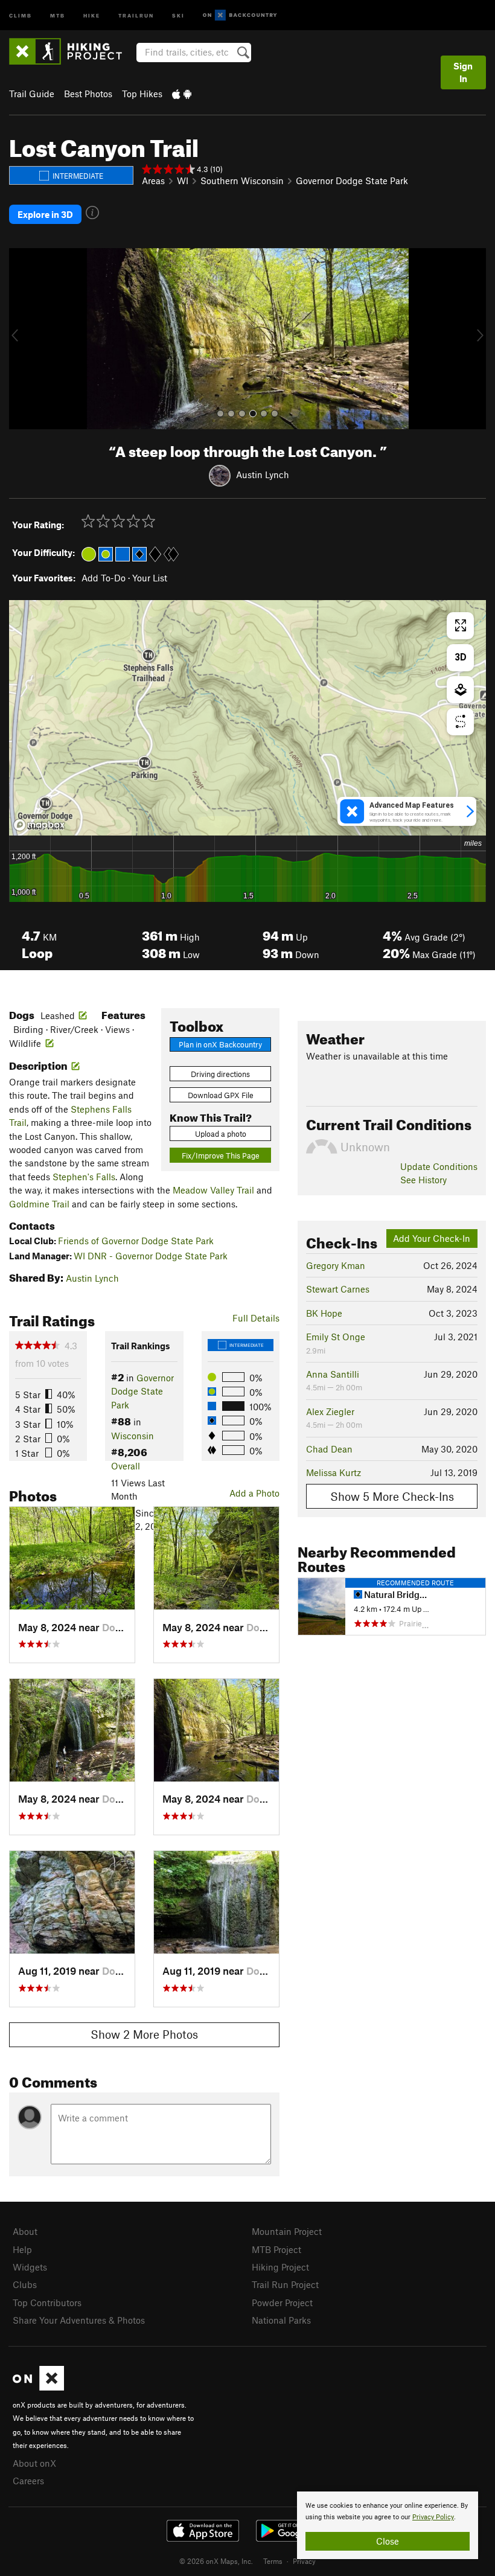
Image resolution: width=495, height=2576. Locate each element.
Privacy (304, 2561)
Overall (126, 1466)
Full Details (256, 1318)
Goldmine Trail (39, 1204)
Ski (178, 15)
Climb (21, 15)
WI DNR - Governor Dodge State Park (151, 1256)
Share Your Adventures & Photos (79, 2320)
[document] (388, 2525)
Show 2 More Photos (144, 2034)
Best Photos (88, 94)
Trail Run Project (285, 2284)
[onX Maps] (38, 2387)
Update (439, 1166)
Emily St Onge (336, 1337)
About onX (34, 2463)
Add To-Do (104, 578)
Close (388, 2541)
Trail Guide (32, 94)
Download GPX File (221, 1095)
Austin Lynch (263, 475)
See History (423, 1180)
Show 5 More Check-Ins (392, 1496)
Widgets (30, 2267)
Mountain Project (287, 2231)
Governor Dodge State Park (352, 181)
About (25, 2231)
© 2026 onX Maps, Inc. (216, 2561)
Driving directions (220, 1074)
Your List (150, 578)
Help (22, 2249)
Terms (273, 2561)
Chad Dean (329, 1449)
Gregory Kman (336, 1265)
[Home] (72, 51)
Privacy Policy (433, 2517)
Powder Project (282, 2303)
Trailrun (136, 15)
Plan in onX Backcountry (220, 1044)
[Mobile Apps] (182, 94)
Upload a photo (221, 1134)
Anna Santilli (333, 1374)
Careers (28, 2481)
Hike (92, 15)
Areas (153, 181)
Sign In (463, 72)
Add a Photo (254, 1493)
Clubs (25, 2284)
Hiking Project (280, 2267)
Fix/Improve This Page (221, 1155)
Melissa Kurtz (334, 1472)
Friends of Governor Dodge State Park (136, 1241)
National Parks (281, 2320)
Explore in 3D (45, 214)
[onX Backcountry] (240, 15)
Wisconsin (133, 1436)
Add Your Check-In (432, 1238)
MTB (58, 15)
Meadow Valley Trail (213, 1190)
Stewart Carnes (338, 1289)
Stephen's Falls (84, 1177)
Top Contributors (47, 2303)
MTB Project (276, 2249)
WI (183, 181)
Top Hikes (142, 94)
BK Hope (324, 1313)
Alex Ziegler (330, 1411)
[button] (21, 339)
